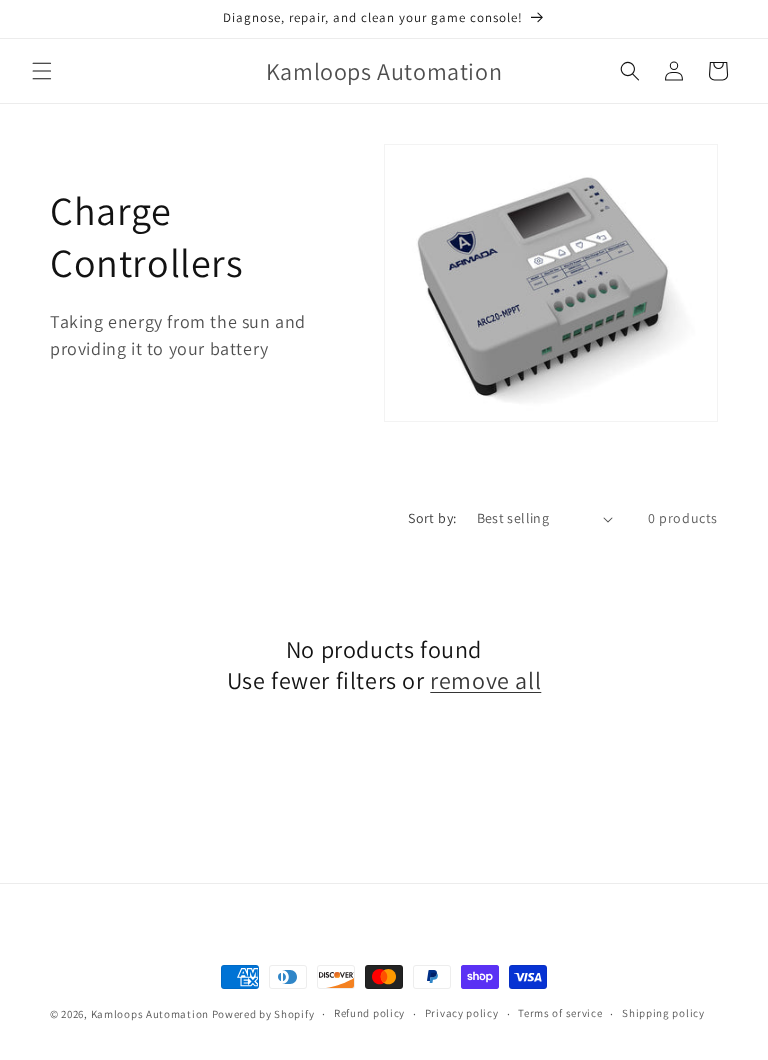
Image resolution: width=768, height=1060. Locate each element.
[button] (42, 71)
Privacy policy (462, 1013)
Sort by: (432, 518)
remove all (485, 680)
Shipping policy (663, 1013)
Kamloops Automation (150, 1014)
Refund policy (369, 1013)
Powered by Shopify (263, 1014)
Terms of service (560, 1013)
